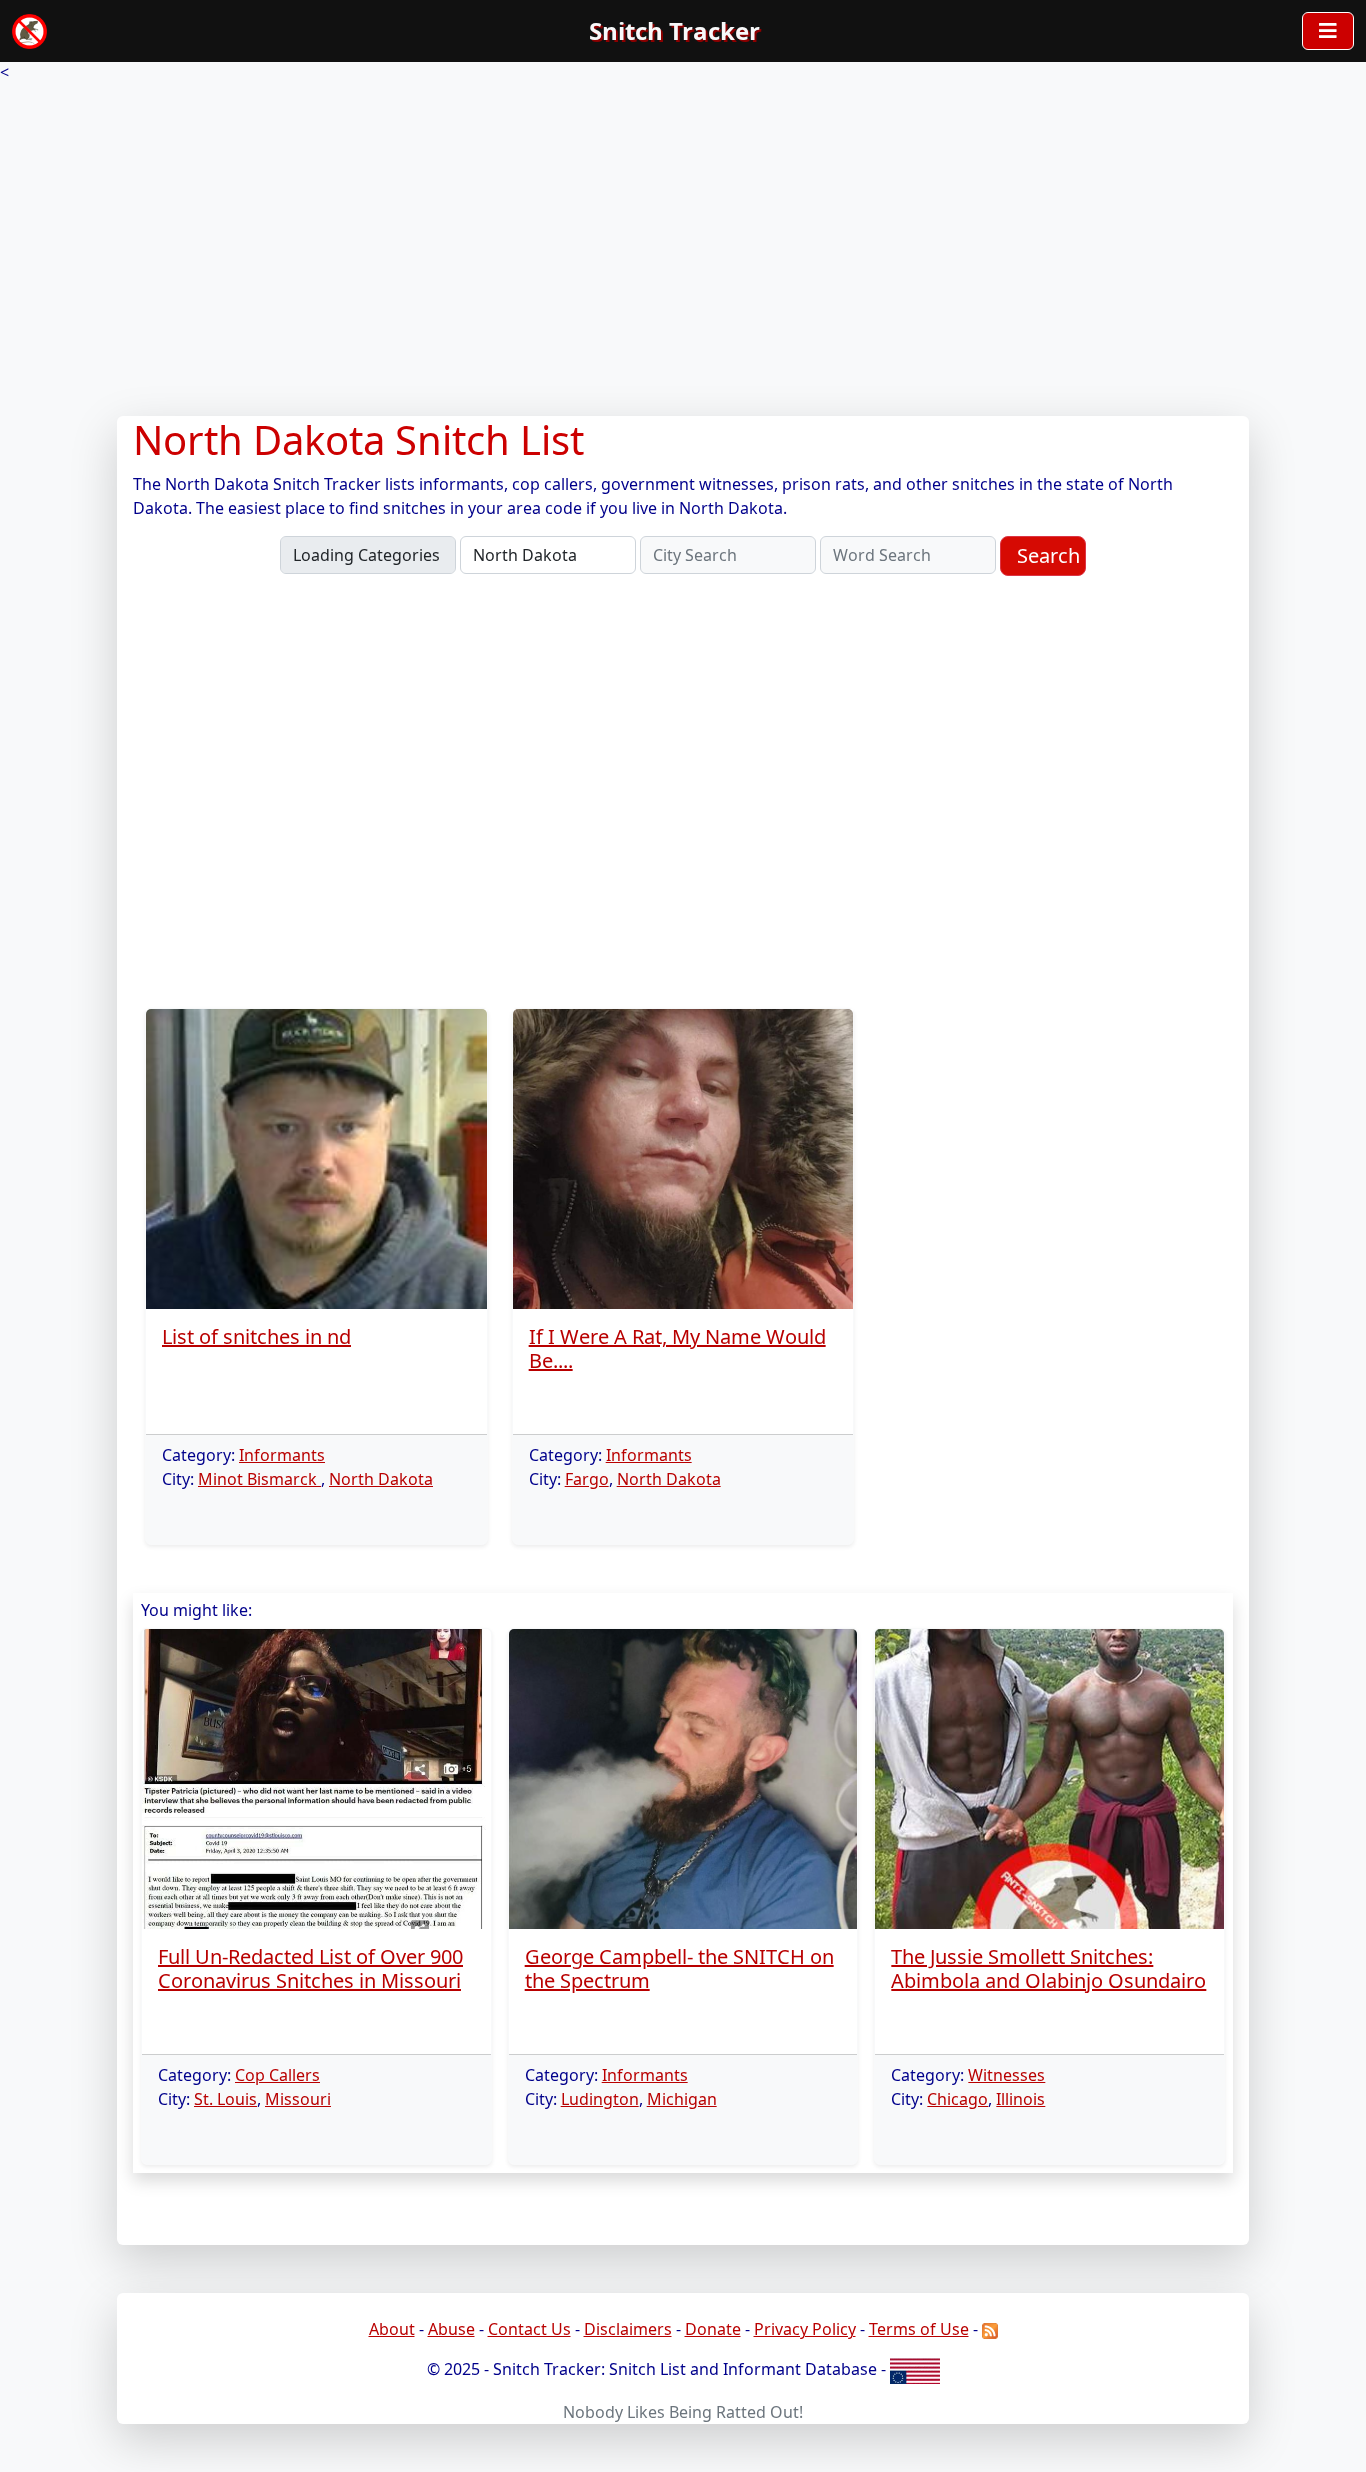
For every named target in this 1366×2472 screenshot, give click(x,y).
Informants (282, 1455)
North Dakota (381, 1479)
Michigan (682, 2099)
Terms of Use (919, 2329)
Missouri (298, 2099)
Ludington (600, 2099)
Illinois (1020, 2099)
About (392, 2329)
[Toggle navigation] (1328, 31)
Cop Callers (277, 2075)
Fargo (587, 1479)
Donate (713, 2329)
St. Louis (225, 2099)
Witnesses (1006, 2075)
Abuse (451, 2329)
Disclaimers (628, 2329)
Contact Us (529, 2329)
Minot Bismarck (259, 1479)
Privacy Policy (805, 2329)
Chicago (957, 2099)
